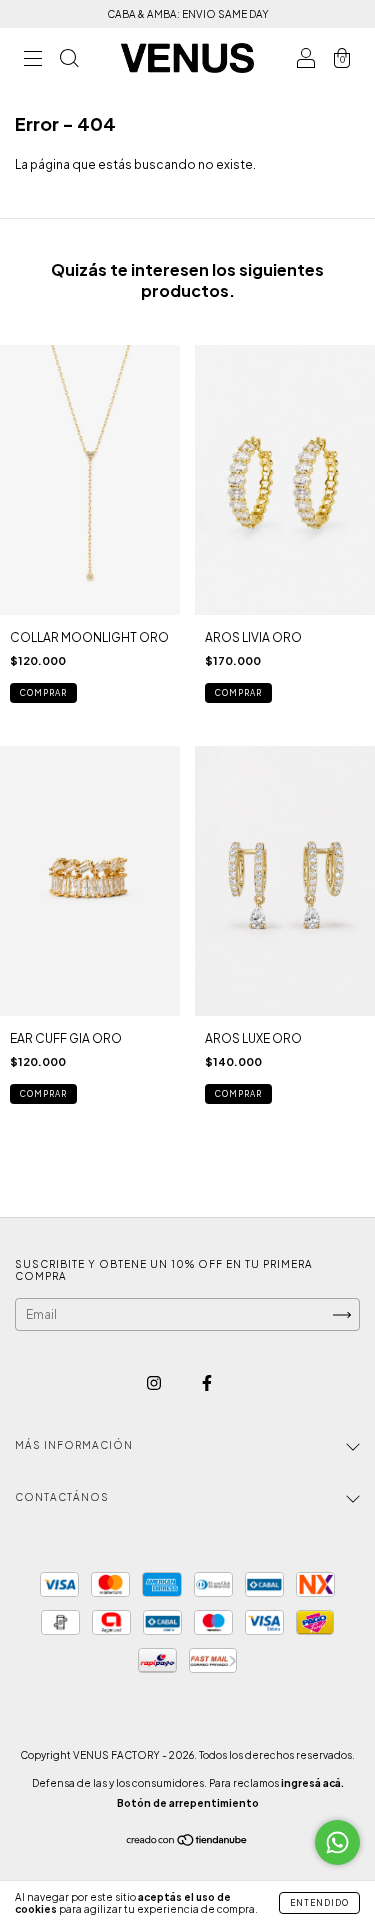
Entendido (319, 1903)
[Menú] (33, 60)
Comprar (43, 1094)
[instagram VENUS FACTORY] (155, 1382)
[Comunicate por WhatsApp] (337, 1842)
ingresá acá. (312, 1783)
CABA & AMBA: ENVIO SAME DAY (188, 14)
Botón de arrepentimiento (188, 1803)
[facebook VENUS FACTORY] (207, 1382)
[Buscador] (69, 60)
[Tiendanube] (187, 1842)
